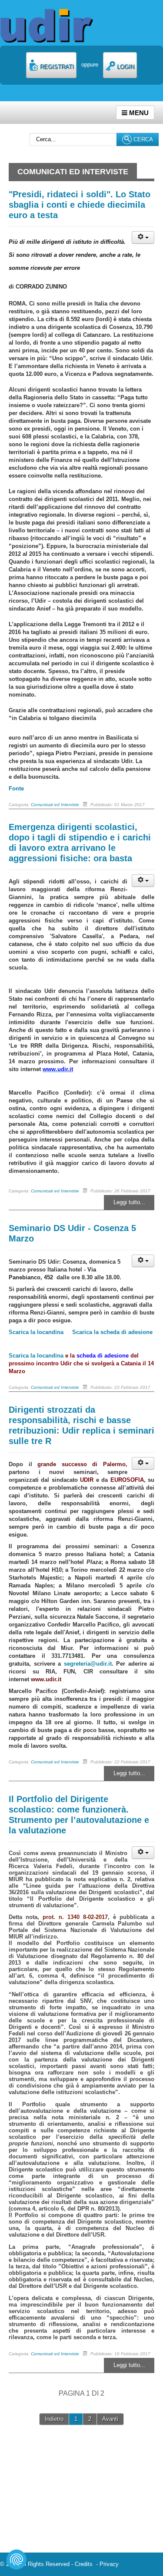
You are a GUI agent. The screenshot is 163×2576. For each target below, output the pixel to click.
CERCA (142, 139)
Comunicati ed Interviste (55, 805)
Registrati (56, 67)
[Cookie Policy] (17, 2559)
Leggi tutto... (129, 1202)
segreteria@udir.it (88, 1664)
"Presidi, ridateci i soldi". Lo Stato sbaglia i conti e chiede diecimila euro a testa (80, 205)
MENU (138, 113)
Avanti (110, 2419)
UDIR (87, 1480)
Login (125, 67)
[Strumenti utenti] (143, 237)
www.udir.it (46, 1679)
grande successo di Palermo (81, 1464)
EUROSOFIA (127, 1480)
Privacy (109, 2564)
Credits (85, 2564)
